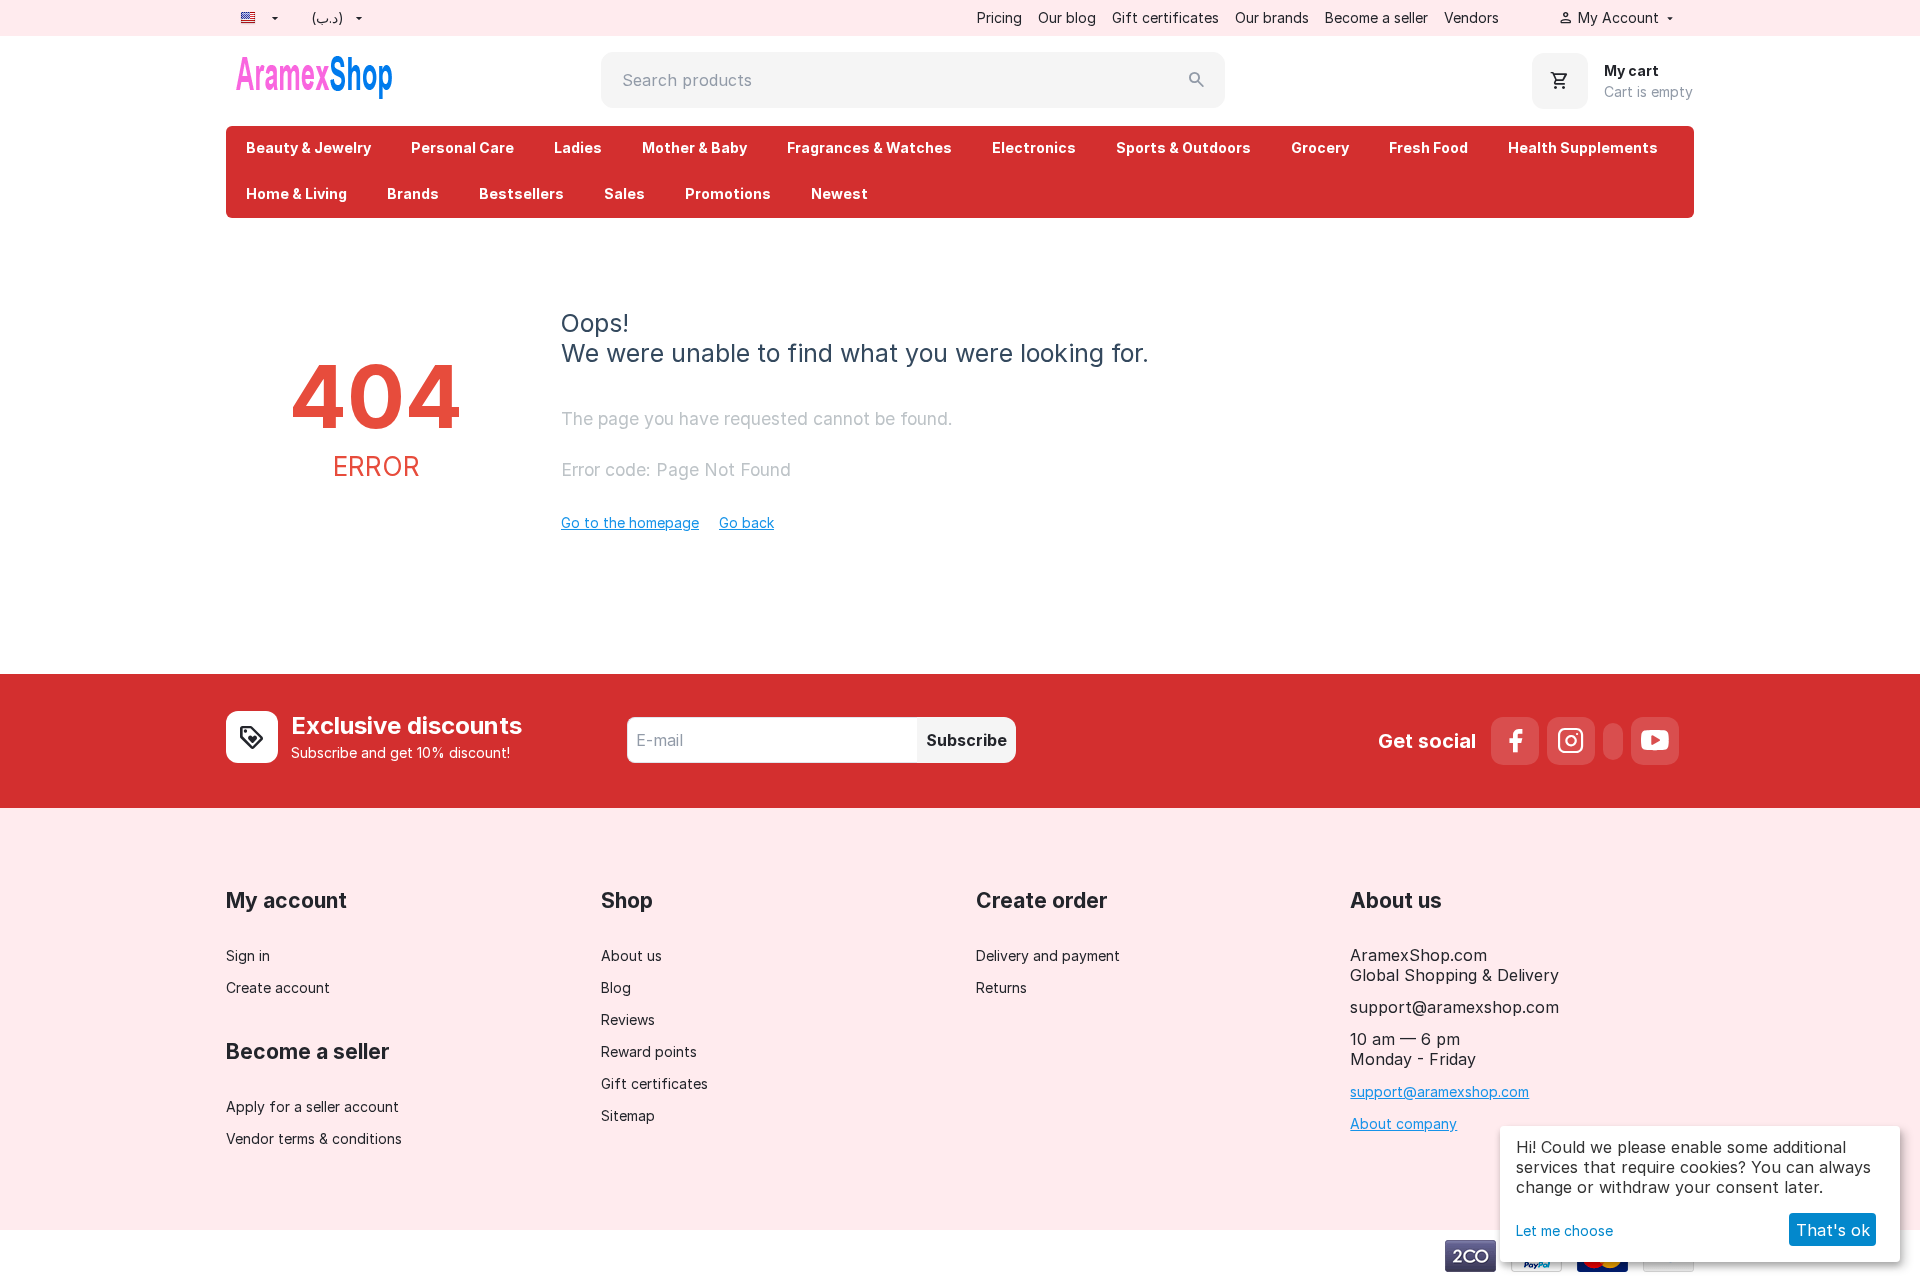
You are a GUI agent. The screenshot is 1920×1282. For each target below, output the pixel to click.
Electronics (1034, 147)
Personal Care (462, 147)
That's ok (1833, 1230)
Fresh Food (1428, 147)
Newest (839, 193)
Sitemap (628, 1115)
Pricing (999, 17)
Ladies (578, 147)
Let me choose (1564, 1230)
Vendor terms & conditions (314, 1138)
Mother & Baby (694, 147)
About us (631, 955)
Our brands (1272, 17)
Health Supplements (1583, 147)
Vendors (1471, 17)
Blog (616, 987)
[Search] (1197, 80)
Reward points (649, 1051)
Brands (413, 193)
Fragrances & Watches (869, 147)
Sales (624, 193)
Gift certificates (1165, 17)
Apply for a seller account (312, 1106)
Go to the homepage (630, 522)
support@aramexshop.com (1439, 1091)
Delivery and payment (1048, 955)
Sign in (248, 955)
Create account (278, 987)
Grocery (1320, 147)
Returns (1001, 987)
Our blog (1067, 17)
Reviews (628, 1019)
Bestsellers (521, 193)
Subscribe (966, 740)
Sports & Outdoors (1183, 147)
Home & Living (296, 193)
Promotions (728, 193)
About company (1403, 1123)
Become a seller (1376, 17)
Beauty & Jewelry (308, 147)
